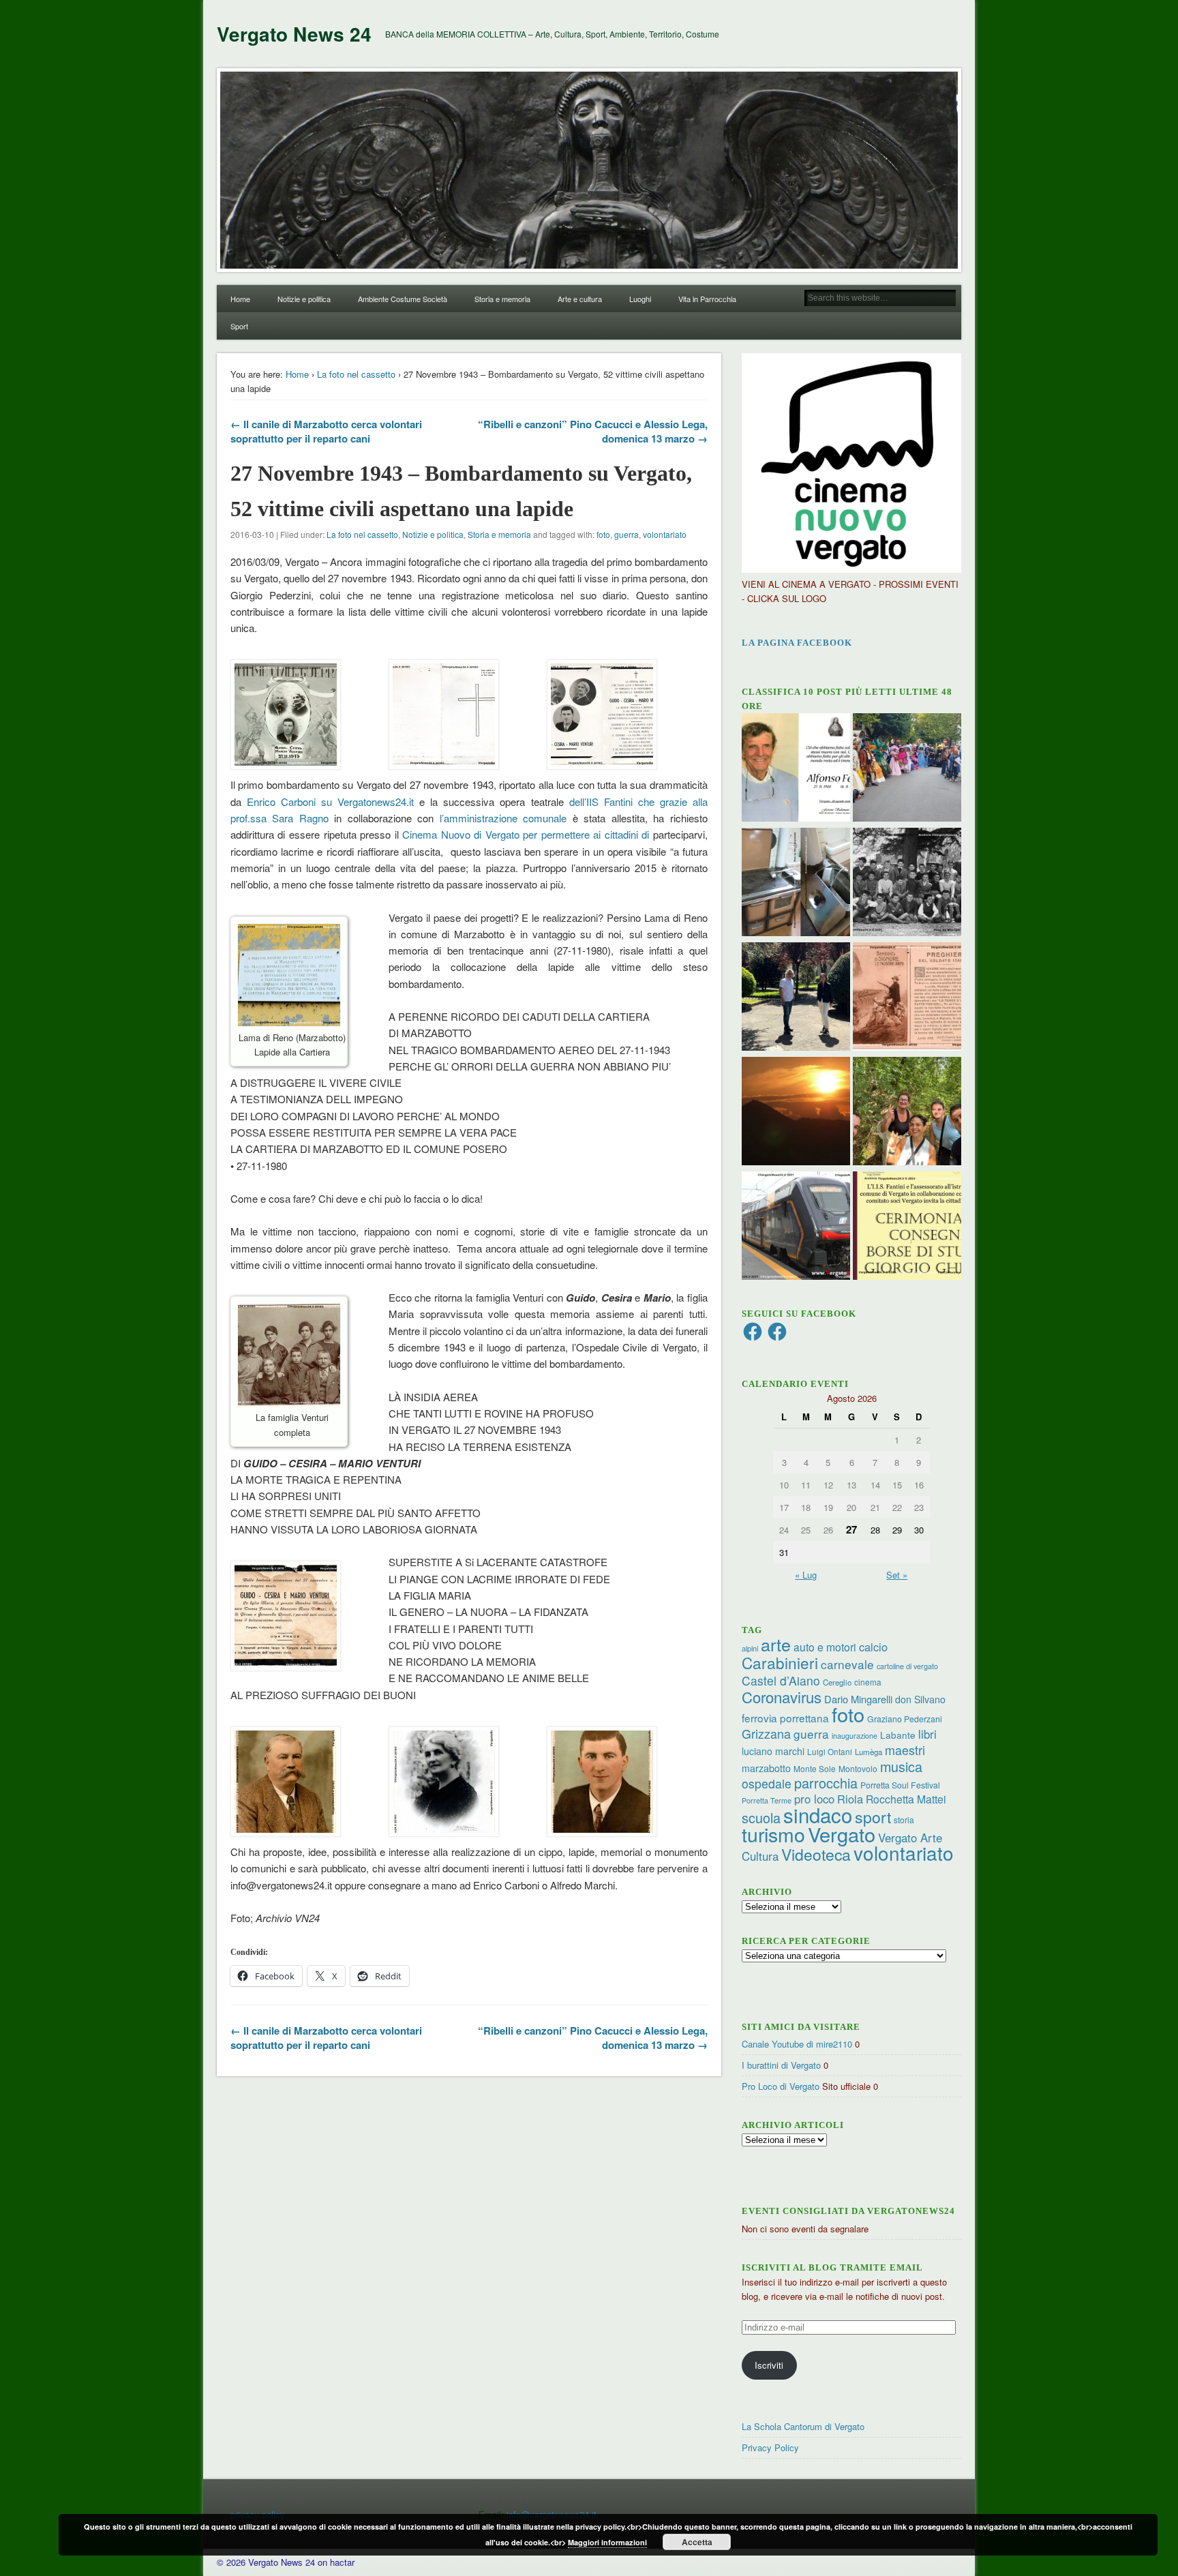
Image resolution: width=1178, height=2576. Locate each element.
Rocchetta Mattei (906, 1799)
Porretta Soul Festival (900, 1785)
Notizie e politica (304, 299)
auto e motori (825, 1647)
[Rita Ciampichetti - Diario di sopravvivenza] (796, 1113)
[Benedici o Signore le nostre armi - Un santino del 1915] (907, 998)
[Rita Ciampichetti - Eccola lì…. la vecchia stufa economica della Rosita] (796, 884)
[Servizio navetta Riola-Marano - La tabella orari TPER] (796, 1227)
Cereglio (837, 1682)
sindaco (818, 1814)
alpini (750, 1648)
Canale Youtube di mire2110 (797, 2044)
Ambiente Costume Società (403, 299)
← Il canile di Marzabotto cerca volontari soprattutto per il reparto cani (326, 431)
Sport (239, 326)
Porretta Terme (767, 1800)
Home (240, 299)
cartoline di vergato (907, 1666)
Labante (898, 1735)
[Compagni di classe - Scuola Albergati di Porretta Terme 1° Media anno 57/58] (907, 884)
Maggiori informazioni (607, 2542)
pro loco (814, 1799)
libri (927, 1734)
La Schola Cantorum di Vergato (803, 2426)
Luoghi (640, 299)
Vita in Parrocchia (707, 299)
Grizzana (766, 1733)
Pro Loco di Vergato (781, 2086)
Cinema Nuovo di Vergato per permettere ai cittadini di (526, 834)
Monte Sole (815, 1768)
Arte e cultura (580, 299)
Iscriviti (769, 2365)
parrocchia (826, 1783)
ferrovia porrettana (785, 1718)
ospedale (767, 1783)
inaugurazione (855, 1736)
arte (776, 1644)
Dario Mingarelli (858, 1699)
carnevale (847, 1664)
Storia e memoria (502, 299)
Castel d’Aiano (781, 1680)
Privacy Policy (770, 2447)
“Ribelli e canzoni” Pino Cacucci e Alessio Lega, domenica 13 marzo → (593, 431)
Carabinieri (780, 1662)
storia (904, 1819)
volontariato (665, 534)
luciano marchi (773, 1751)
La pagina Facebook (797, 643)
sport (873, 1817)
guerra (626, 534)
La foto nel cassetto (356, 374)
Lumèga (869, 1752)
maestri (905, 1750)
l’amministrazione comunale (506, 818)
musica (901, 1766)
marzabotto (766, 1768)
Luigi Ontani (830, 1751)
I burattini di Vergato (781, 2065)
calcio (873, 1647)
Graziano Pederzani (905, 1719)
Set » (897, 1575)
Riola (850, 1799)
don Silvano (920, 1699)
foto (603, 534)
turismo (773, 1834)
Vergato (842, 1834)
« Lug (806, 1575)
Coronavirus (782, 1696)
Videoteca (816, 1854)
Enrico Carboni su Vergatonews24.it (330, 802)
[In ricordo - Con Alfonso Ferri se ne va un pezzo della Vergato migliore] (796, 769)
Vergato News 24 (294, 34)
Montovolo (858, 1768)
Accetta (697, 2542)
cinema (868, 1682)
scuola (761, 1817)
